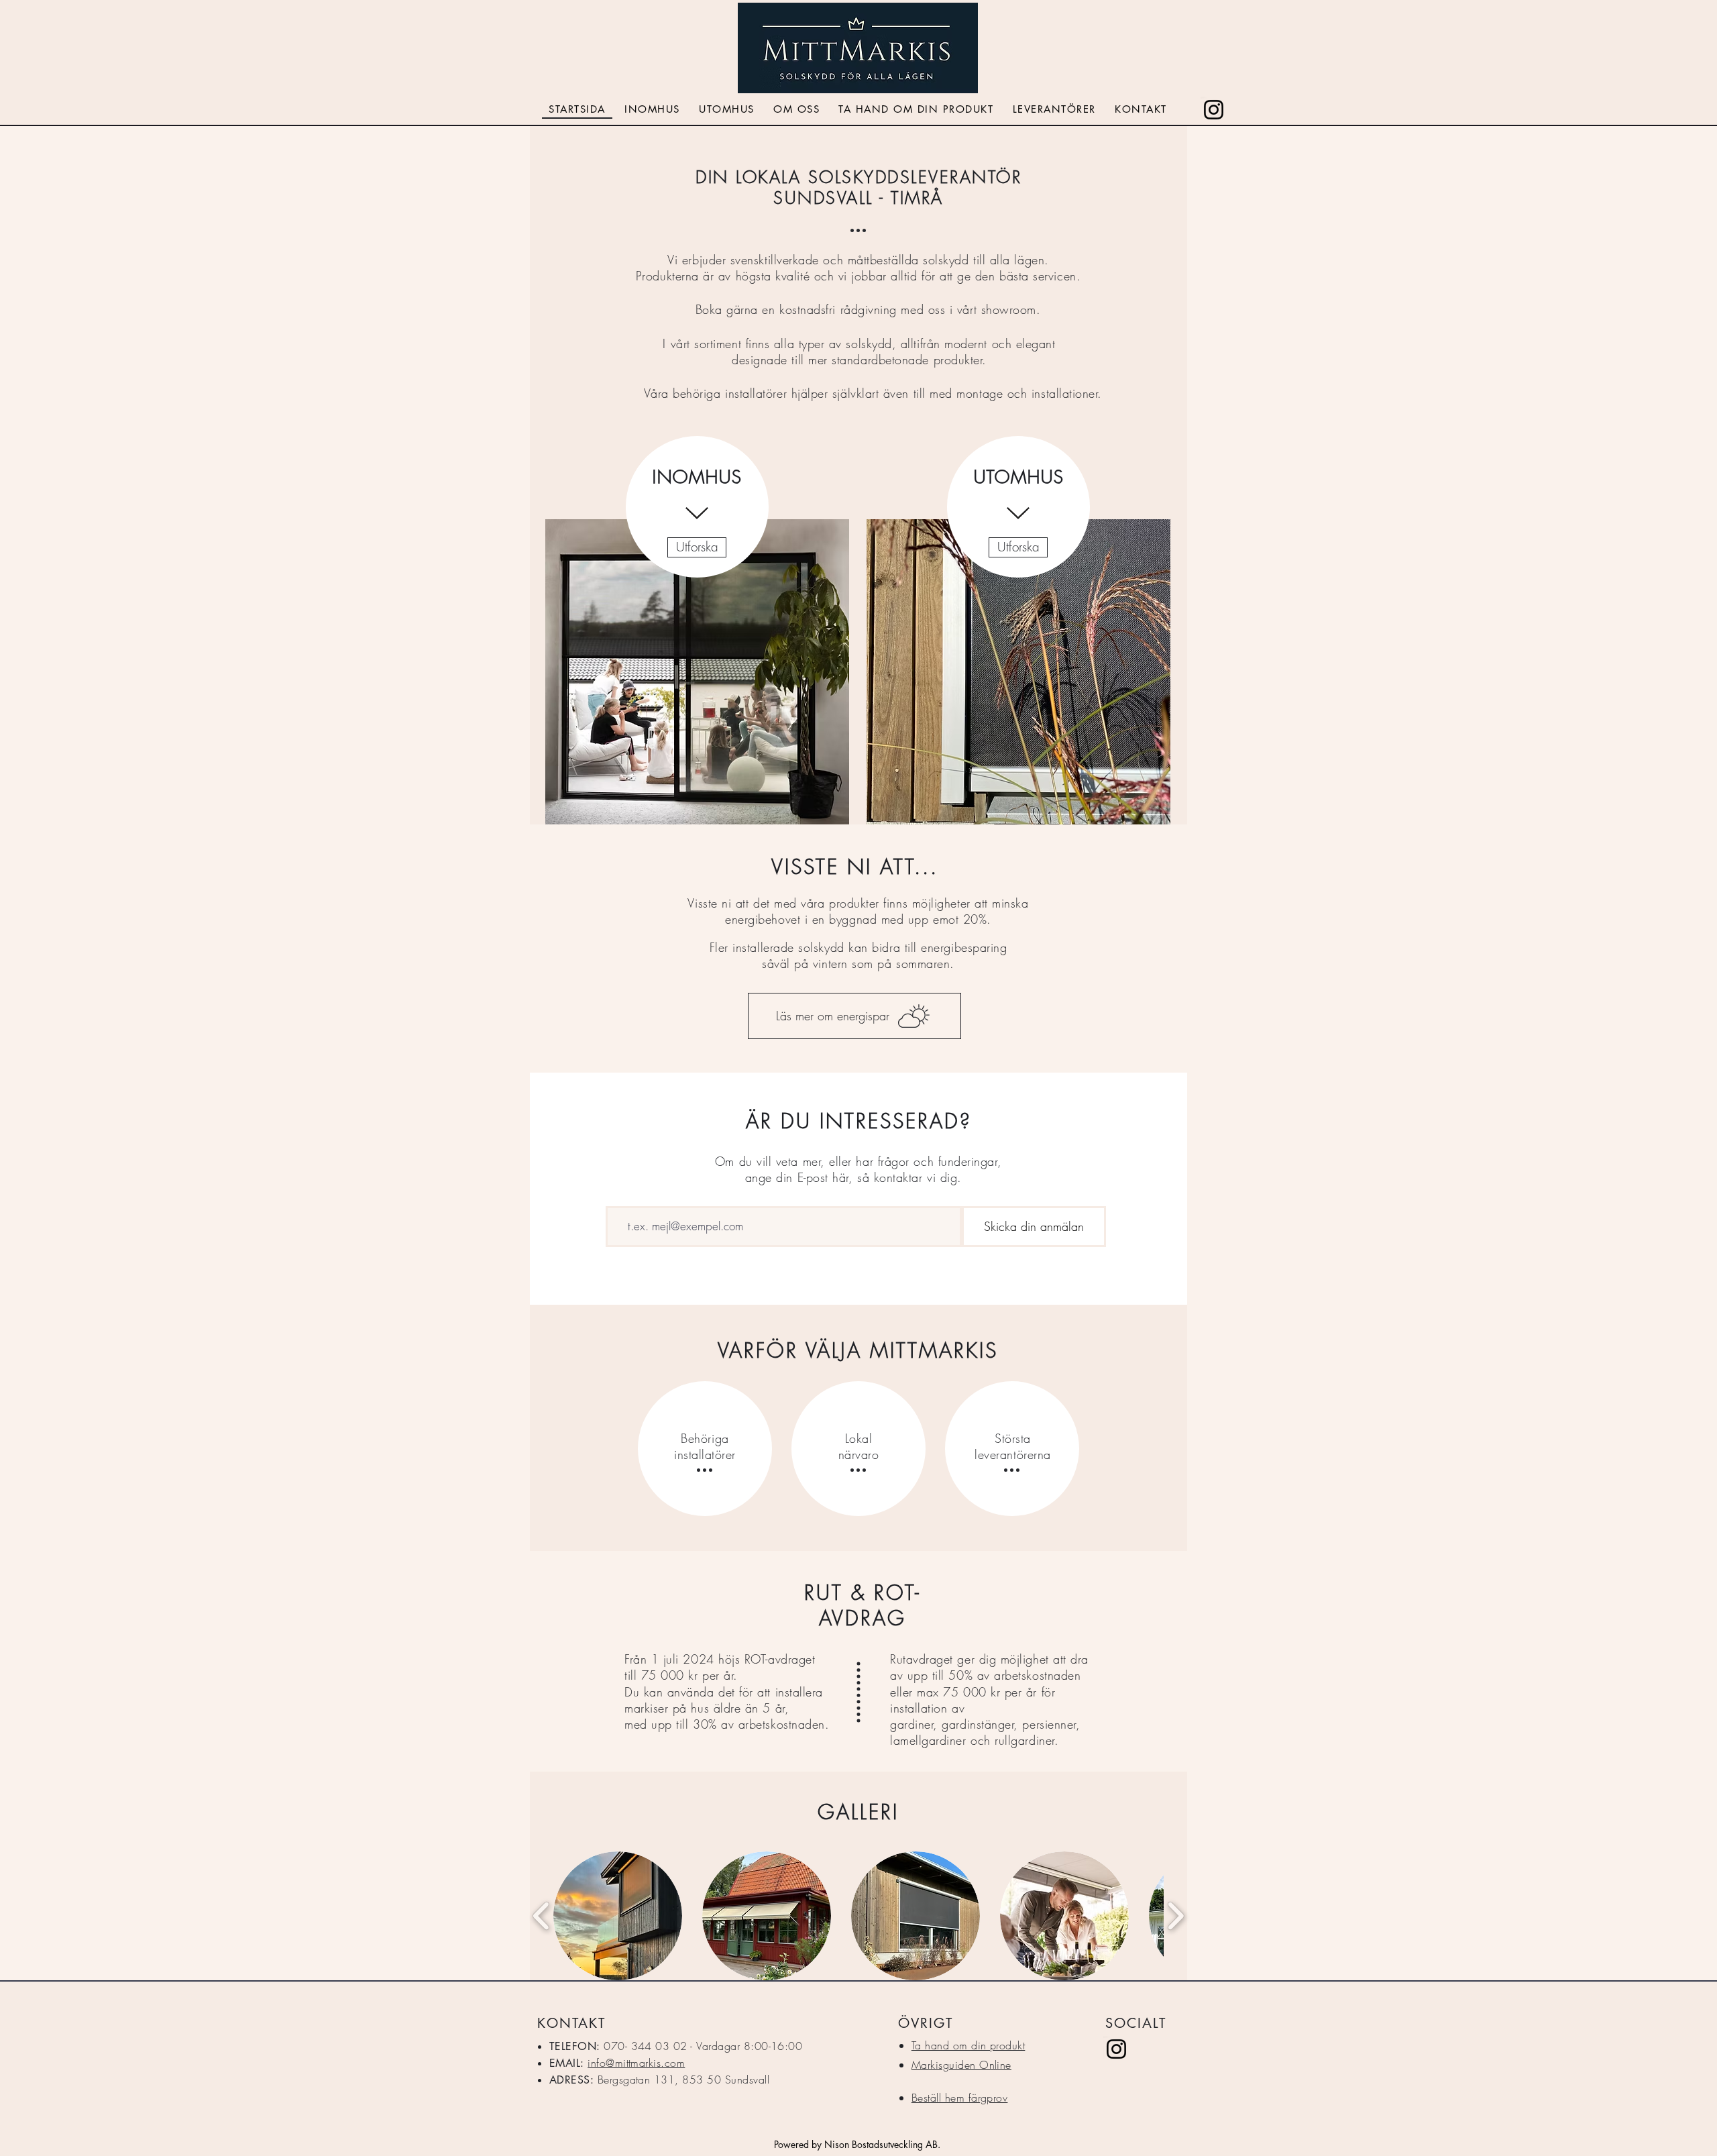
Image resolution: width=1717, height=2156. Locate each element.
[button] (618, 1916)
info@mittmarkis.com (636, 2063)
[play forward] (1175, 1916)
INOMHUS (697, 477)
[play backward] (542, 1916)
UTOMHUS (1018, 477)
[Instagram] (1214, 110)
